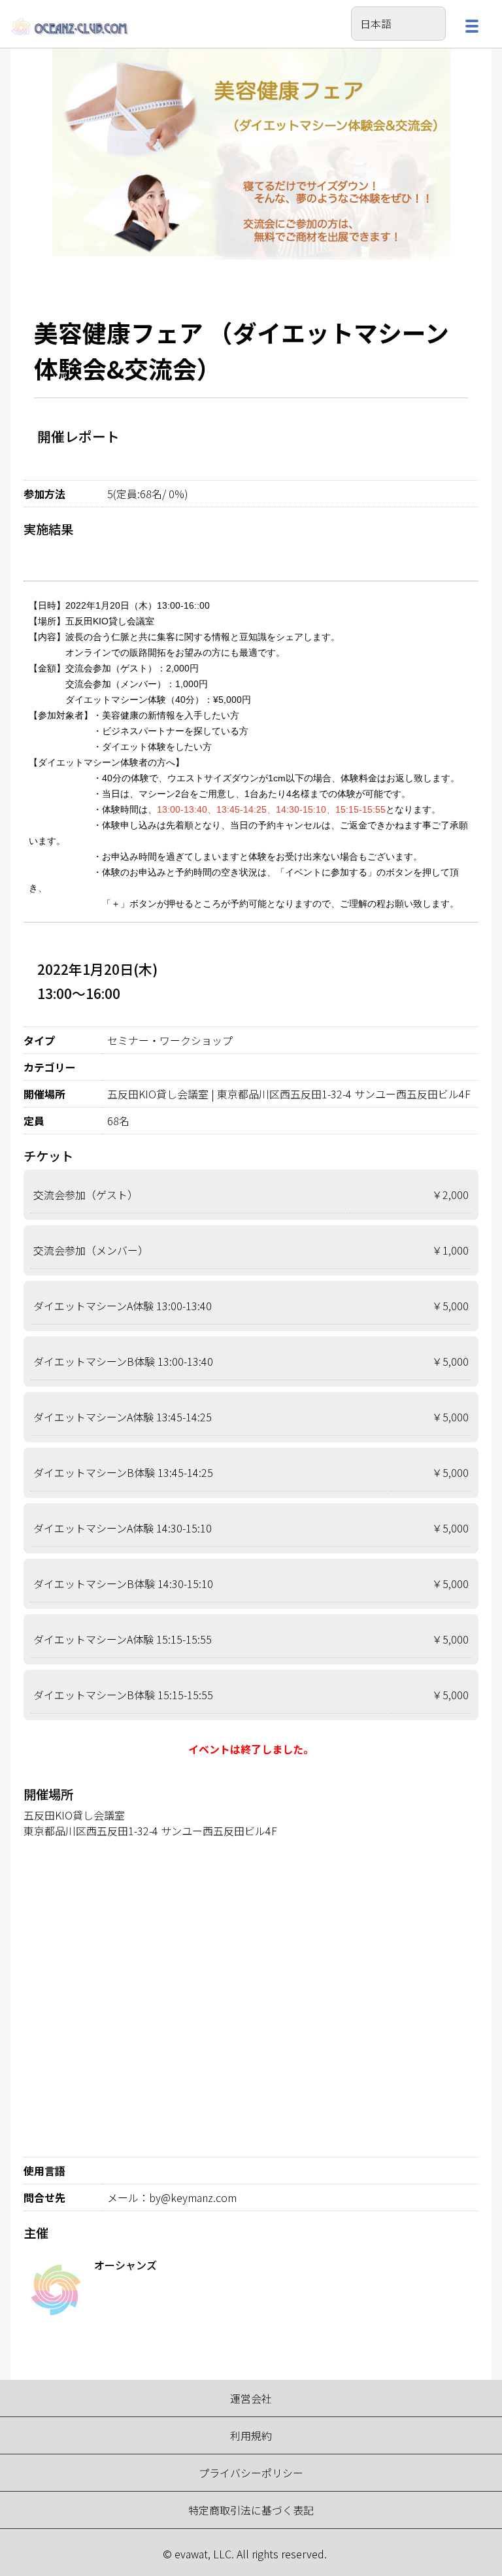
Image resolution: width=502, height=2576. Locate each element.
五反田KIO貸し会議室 (74, 1815)
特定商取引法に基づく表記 (251, 2510)
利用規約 (251, 2435)
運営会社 (251, 2398)
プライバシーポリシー (251, 2473)
